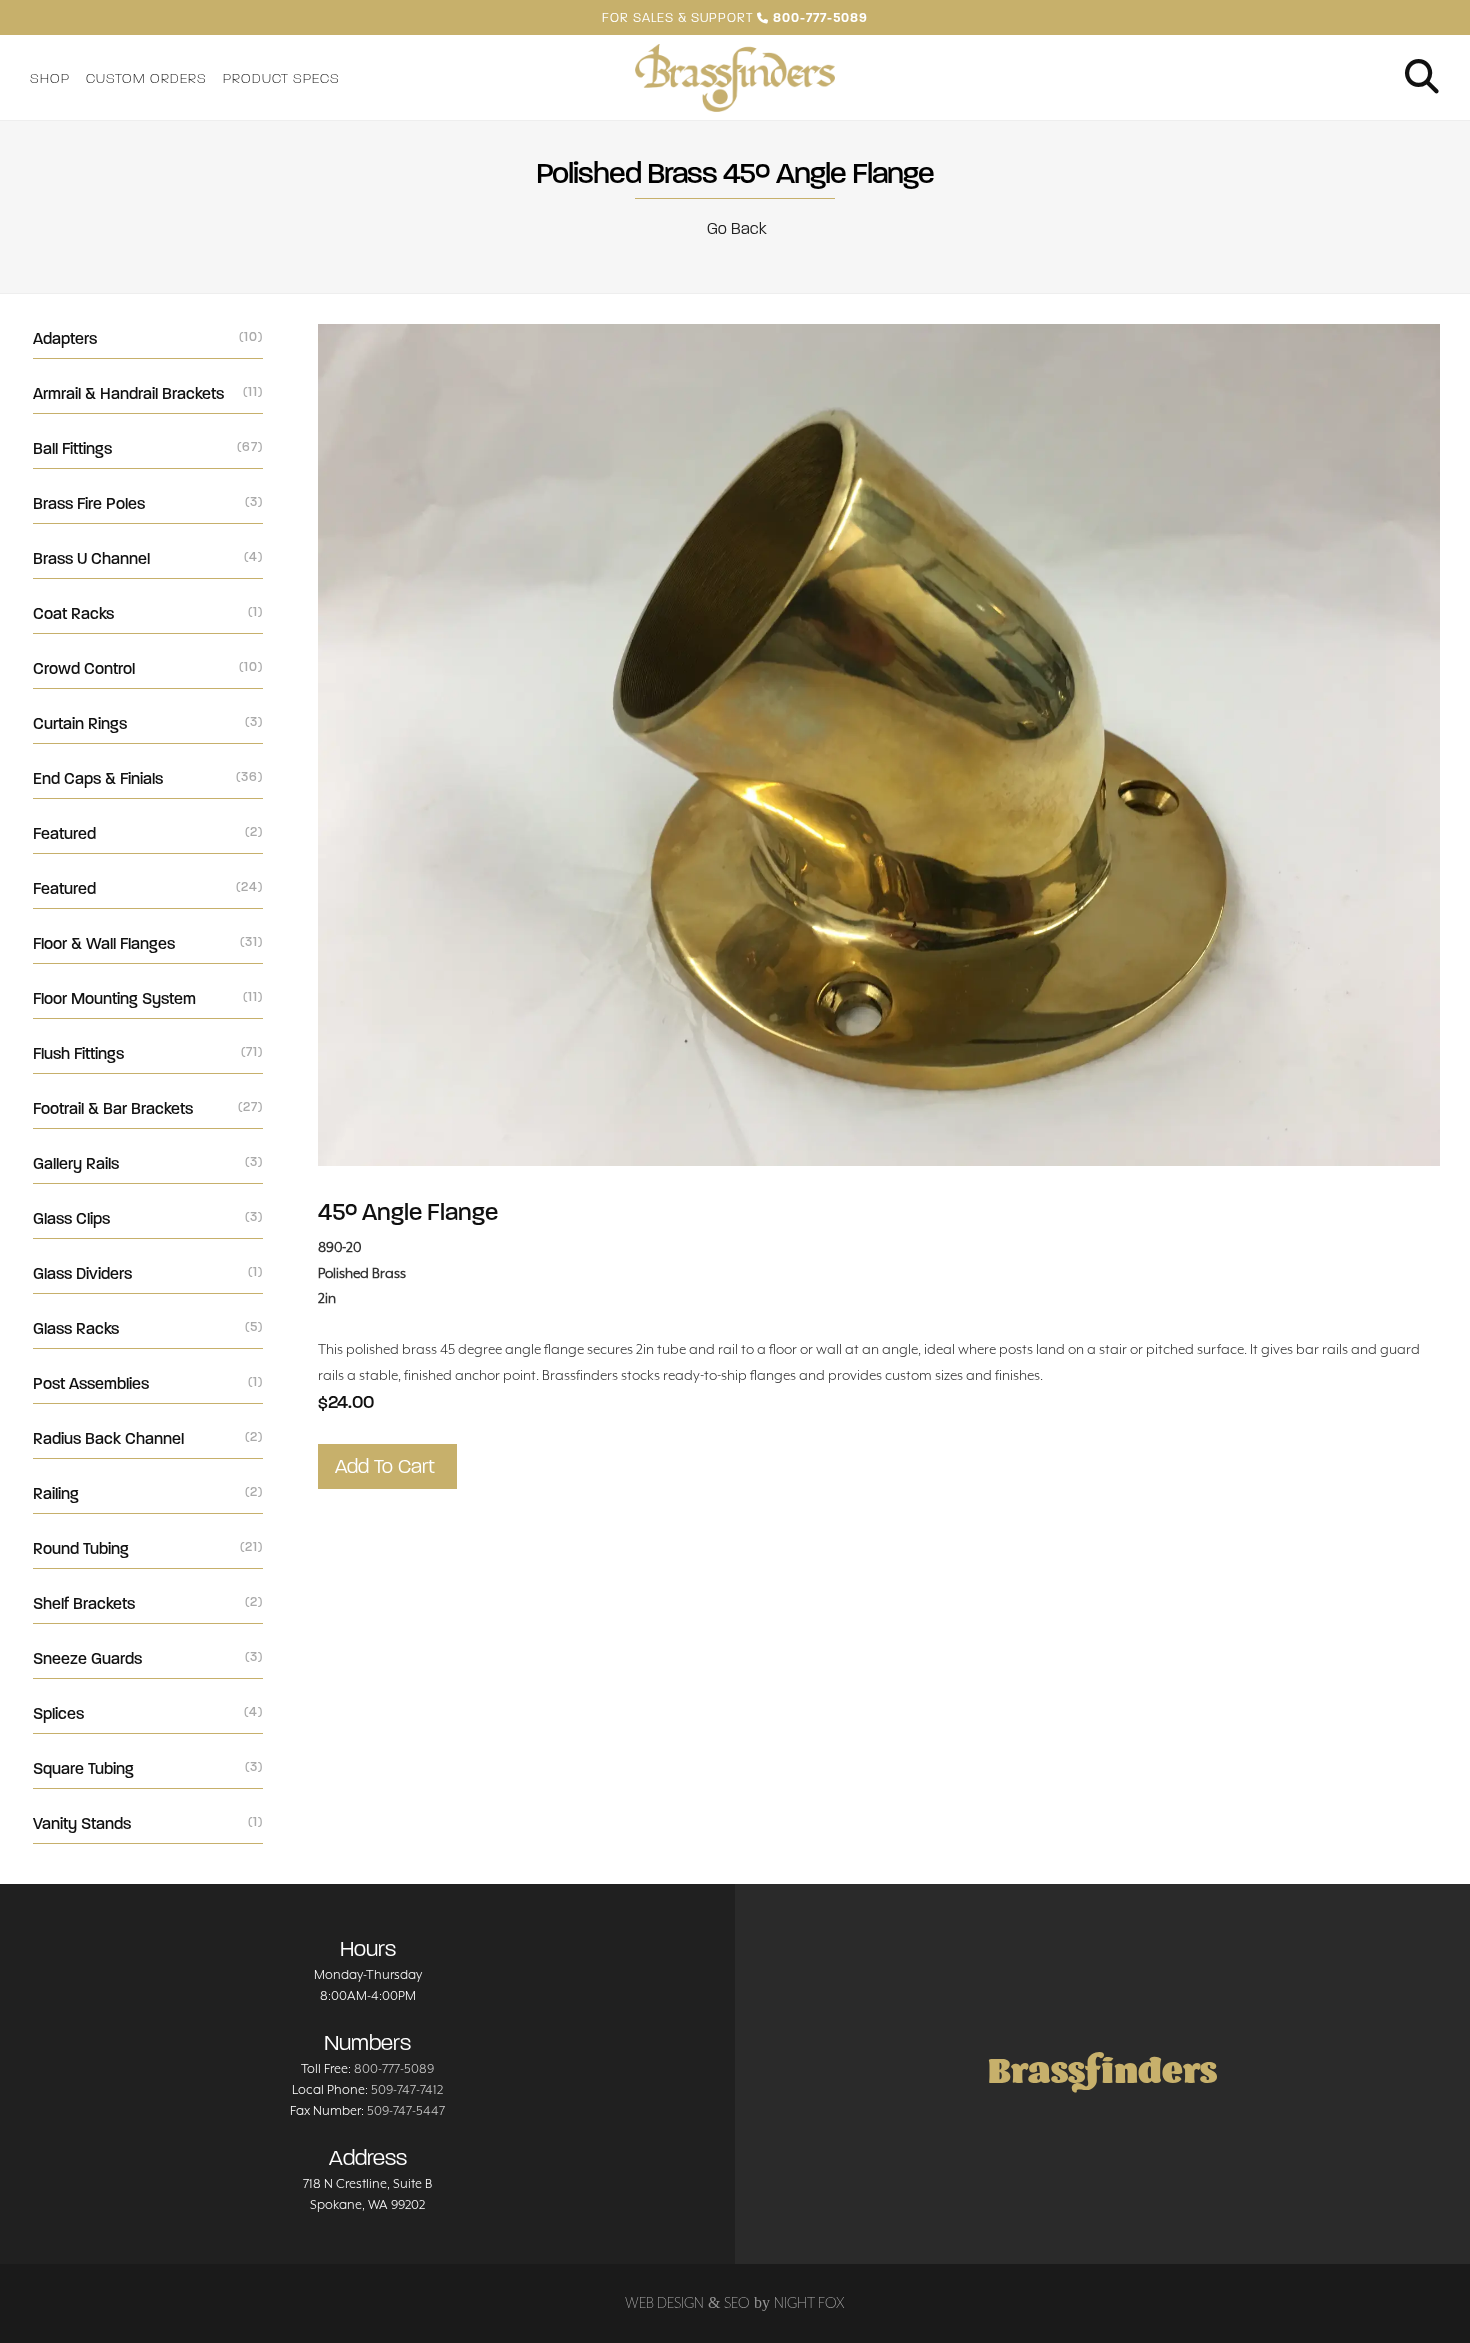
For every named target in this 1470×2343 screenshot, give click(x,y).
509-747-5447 (406, 2110)
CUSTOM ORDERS (146, 78)
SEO (737, 2302)
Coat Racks (148, 613)
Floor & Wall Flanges (148, 943)
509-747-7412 (407, 2089)
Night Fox (809, 2302)
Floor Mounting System (148, 998)
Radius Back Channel (148, 1438)
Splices (148, 1713)
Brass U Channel (148, 558)
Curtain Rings (148, 723)
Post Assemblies (148, 1383)
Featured (148, 833)
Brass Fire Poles (148, 503)
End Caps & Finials (148, 778)
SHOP (50, 78)
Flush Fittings (148, 1053)
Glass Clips (148, 1218)
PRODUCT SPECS (281, 78)
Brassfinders (1102, 2073)
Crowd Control (148, 668)
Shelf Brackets (148, 1603)
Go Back (735, 228)
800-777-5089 (394, 2068)
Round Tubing (148, 1548)
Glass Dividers (148, 1273)
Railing (148, 1493)
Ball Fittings (148, 448)
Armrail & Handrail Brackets (148, 393)
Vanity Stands (148, 1823)
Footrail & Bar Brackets (148, 1108)
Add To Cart (387, 1466)
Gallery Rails (148, 1163)
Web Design (664, 2302)
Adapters (148, 338)
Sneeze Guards (148, 1658)
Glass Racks (148, 1328)
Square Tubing (148, 1768)
